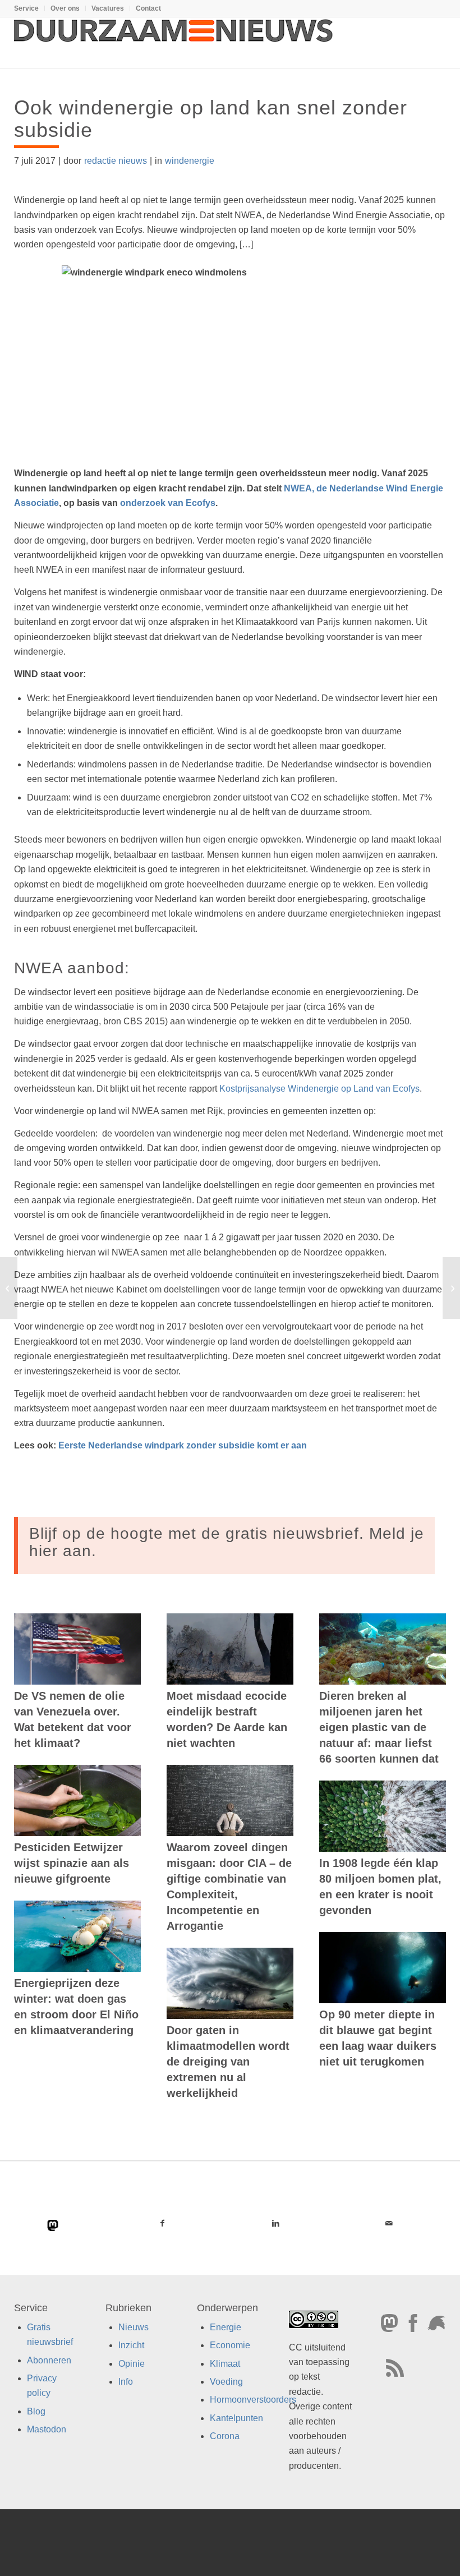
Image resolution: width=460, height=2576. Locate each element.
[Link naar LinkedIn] (275, 2223)
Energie (226, 2327)
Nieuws (134, 2327)
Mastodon (47, 2429)
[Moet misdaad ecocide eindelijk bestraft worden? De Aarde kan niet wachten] (230, 1649)
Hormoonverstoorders (253, 2400)
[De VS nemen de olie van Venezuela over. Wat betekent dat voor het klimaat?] (77, 1649)
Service (26, 8)
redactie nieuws (116, 161)
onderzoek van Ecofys (168, 503)
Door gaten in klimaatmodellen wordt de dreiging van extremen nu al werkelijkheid (228, 2062)
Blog (36, 2411)
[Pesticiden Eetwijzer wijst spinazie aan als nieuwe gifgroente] (77, 1800)
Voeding (226, 2382)
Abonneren (49, 2360)
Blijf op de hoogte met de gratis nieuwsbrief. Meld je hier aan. (227, 1542)
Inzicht (131, 2345)
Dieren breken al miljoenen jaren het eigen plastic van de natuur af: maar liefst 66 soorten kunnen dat (379, 1727)
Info (126, 2382)
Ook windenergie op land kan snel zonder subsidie (211, 119)
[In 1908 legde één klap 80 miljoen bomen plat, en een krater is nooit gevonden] (383, 1816)
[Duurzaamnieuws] (174, 43)
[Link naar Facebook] (162, 2223)
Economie (230, 2345)
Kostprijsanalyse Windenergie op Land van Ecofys (319, 1089)
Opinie (132, 2364)
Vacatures (108, 8)
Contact (148, 8)
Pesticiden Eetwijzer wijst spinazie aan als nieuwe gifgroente (72, 1863)
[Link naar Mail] (389, 2223)
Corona (225, 2436)
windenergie (190, 161)
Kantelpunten (236, 2418)
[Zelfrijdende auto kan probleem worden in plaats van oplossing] (9, 1288)
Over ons (65, 8)
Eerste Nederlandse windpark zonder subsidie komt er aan (183, 1445)
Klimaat (225, 2364)
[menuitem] (29, 8)
